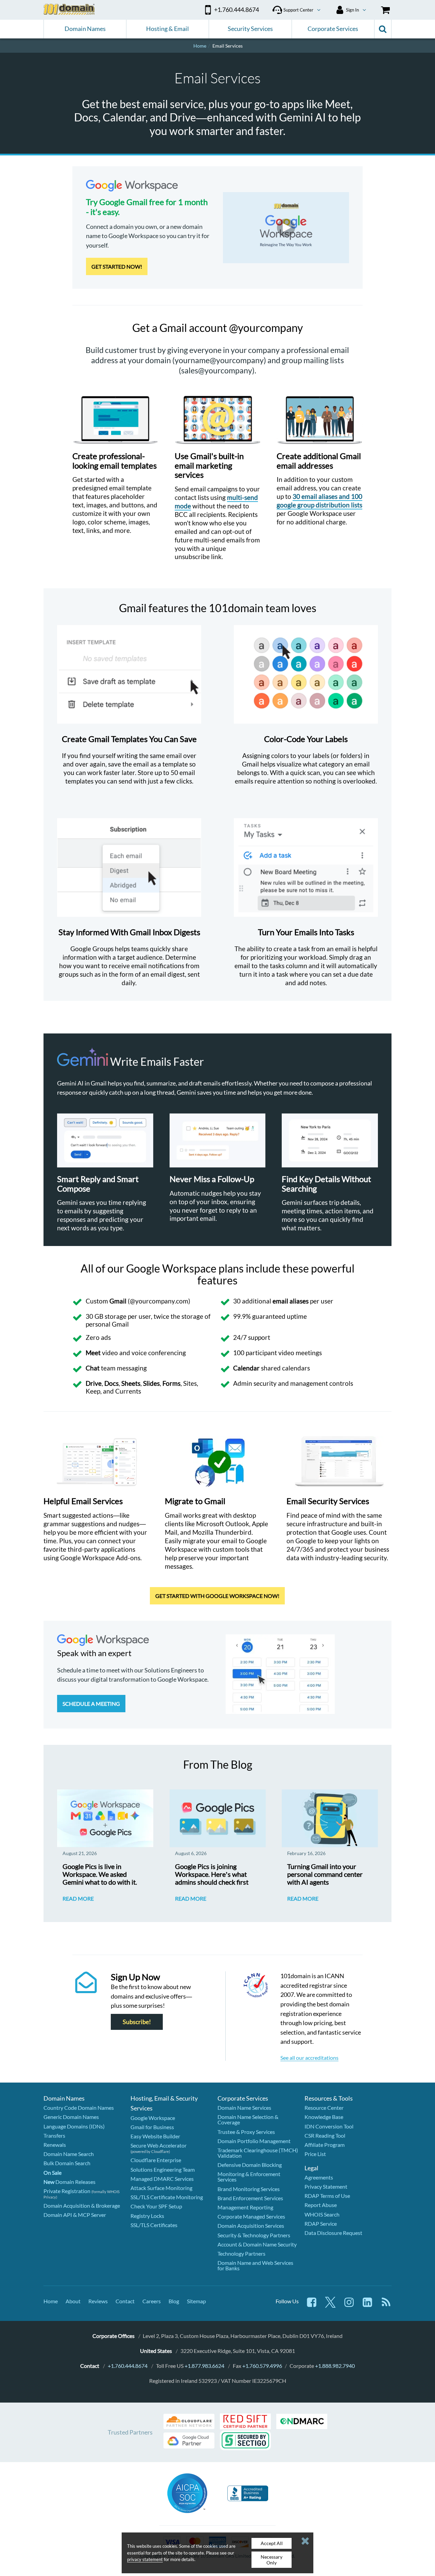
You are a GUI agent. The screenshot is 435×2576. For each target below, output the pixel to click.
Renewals (55, 2145)
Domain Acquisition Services (251, 2226)
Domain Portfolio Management (254, 2141)
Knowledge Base (324, 2117)
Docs (111, 1383)
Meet (93, 1353)
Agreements (319, 2177)
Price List (315, 2154)
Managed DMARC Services (162, 2179)
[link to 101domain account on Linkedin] (367, 2305)
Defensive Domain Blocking (250, 2165)
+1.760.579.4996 (262, 2366)
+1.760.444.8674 (128, 2366)
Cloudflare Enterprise (156, 2160)
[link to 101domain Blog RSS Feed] (386, 2305)
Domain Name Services (244, 2108)
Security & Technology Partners (254, 2235)
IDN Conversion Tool (329, 2126)
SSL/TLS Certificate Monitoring (167, 2197)
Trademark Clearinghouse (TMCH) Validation (258, 2153)
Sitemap (196, 2301)
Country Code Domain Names (79, 2108)
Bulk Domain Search (67, 2163)
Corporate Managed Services (251, 2216)
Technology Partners (241, 2253)
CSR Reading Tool (325, 2135)
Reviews (98, 2301)
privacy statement (145, 2559)
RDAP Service (321, 2224)
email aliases (291, 1301)
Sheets (131, 1383)
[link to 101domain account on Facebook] (312, 2305)
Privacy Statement (326, 2186)
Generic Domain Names (71, 2117)
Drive (94, 1383)
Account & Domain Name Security (257, 2244)
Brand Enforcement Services (250, 2198)
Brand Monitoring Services (249, 2189)
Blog (174, 2301)
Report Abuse (321, 2205)
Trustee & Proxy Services (246, 2132)
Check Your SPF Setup (156, 2206)
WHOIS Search (322, 2214)
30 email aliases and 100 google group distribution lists (319, 501)
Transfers (54, 2135)
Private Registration (67, 2191)
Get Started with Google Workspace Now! (217, 1596)
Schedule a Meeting (91, 1704)
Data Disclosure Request (333, 2233)
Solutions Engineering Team (163, 2169)
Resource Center (324, 2108)
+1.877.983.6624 (204, 2366)
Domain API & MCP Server (75, 2215)
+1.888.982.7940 (335, 2366)
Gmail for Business (152, 2127)
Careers (152, 2301)
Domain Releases (69, 2182)
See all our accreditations (309, 2058)
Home (51, 2301)
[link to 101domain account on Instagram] (349, 2305)
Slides (151, 1383)
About (73, 2301)
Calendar (246, 1368)
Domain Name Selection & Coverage (248, 2119)
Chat (93, 1368)
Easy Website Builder (155, 2136)
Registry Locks (147, 2216)
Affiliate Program (325, 2145)
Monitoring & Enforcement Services (249, 2177)
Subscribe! (137, 2022)
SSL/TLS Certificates (154, 2225)
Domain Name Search (69, 2154)
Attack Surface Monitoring (161, 2188)
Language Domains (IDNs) (74, 2126)
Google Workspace (153, 2118)
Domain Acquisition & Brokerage (82, 2205)
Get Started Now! (117, 266)
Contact (125, 2301)
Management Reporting (245, 2207)
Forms (171, 1383)
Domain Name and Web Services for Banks (255, 2265)
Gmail (118, 1301)
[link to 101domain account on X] (330, 2305)
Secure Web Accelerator (159, 2145)
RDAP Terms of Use (327, 2196)
